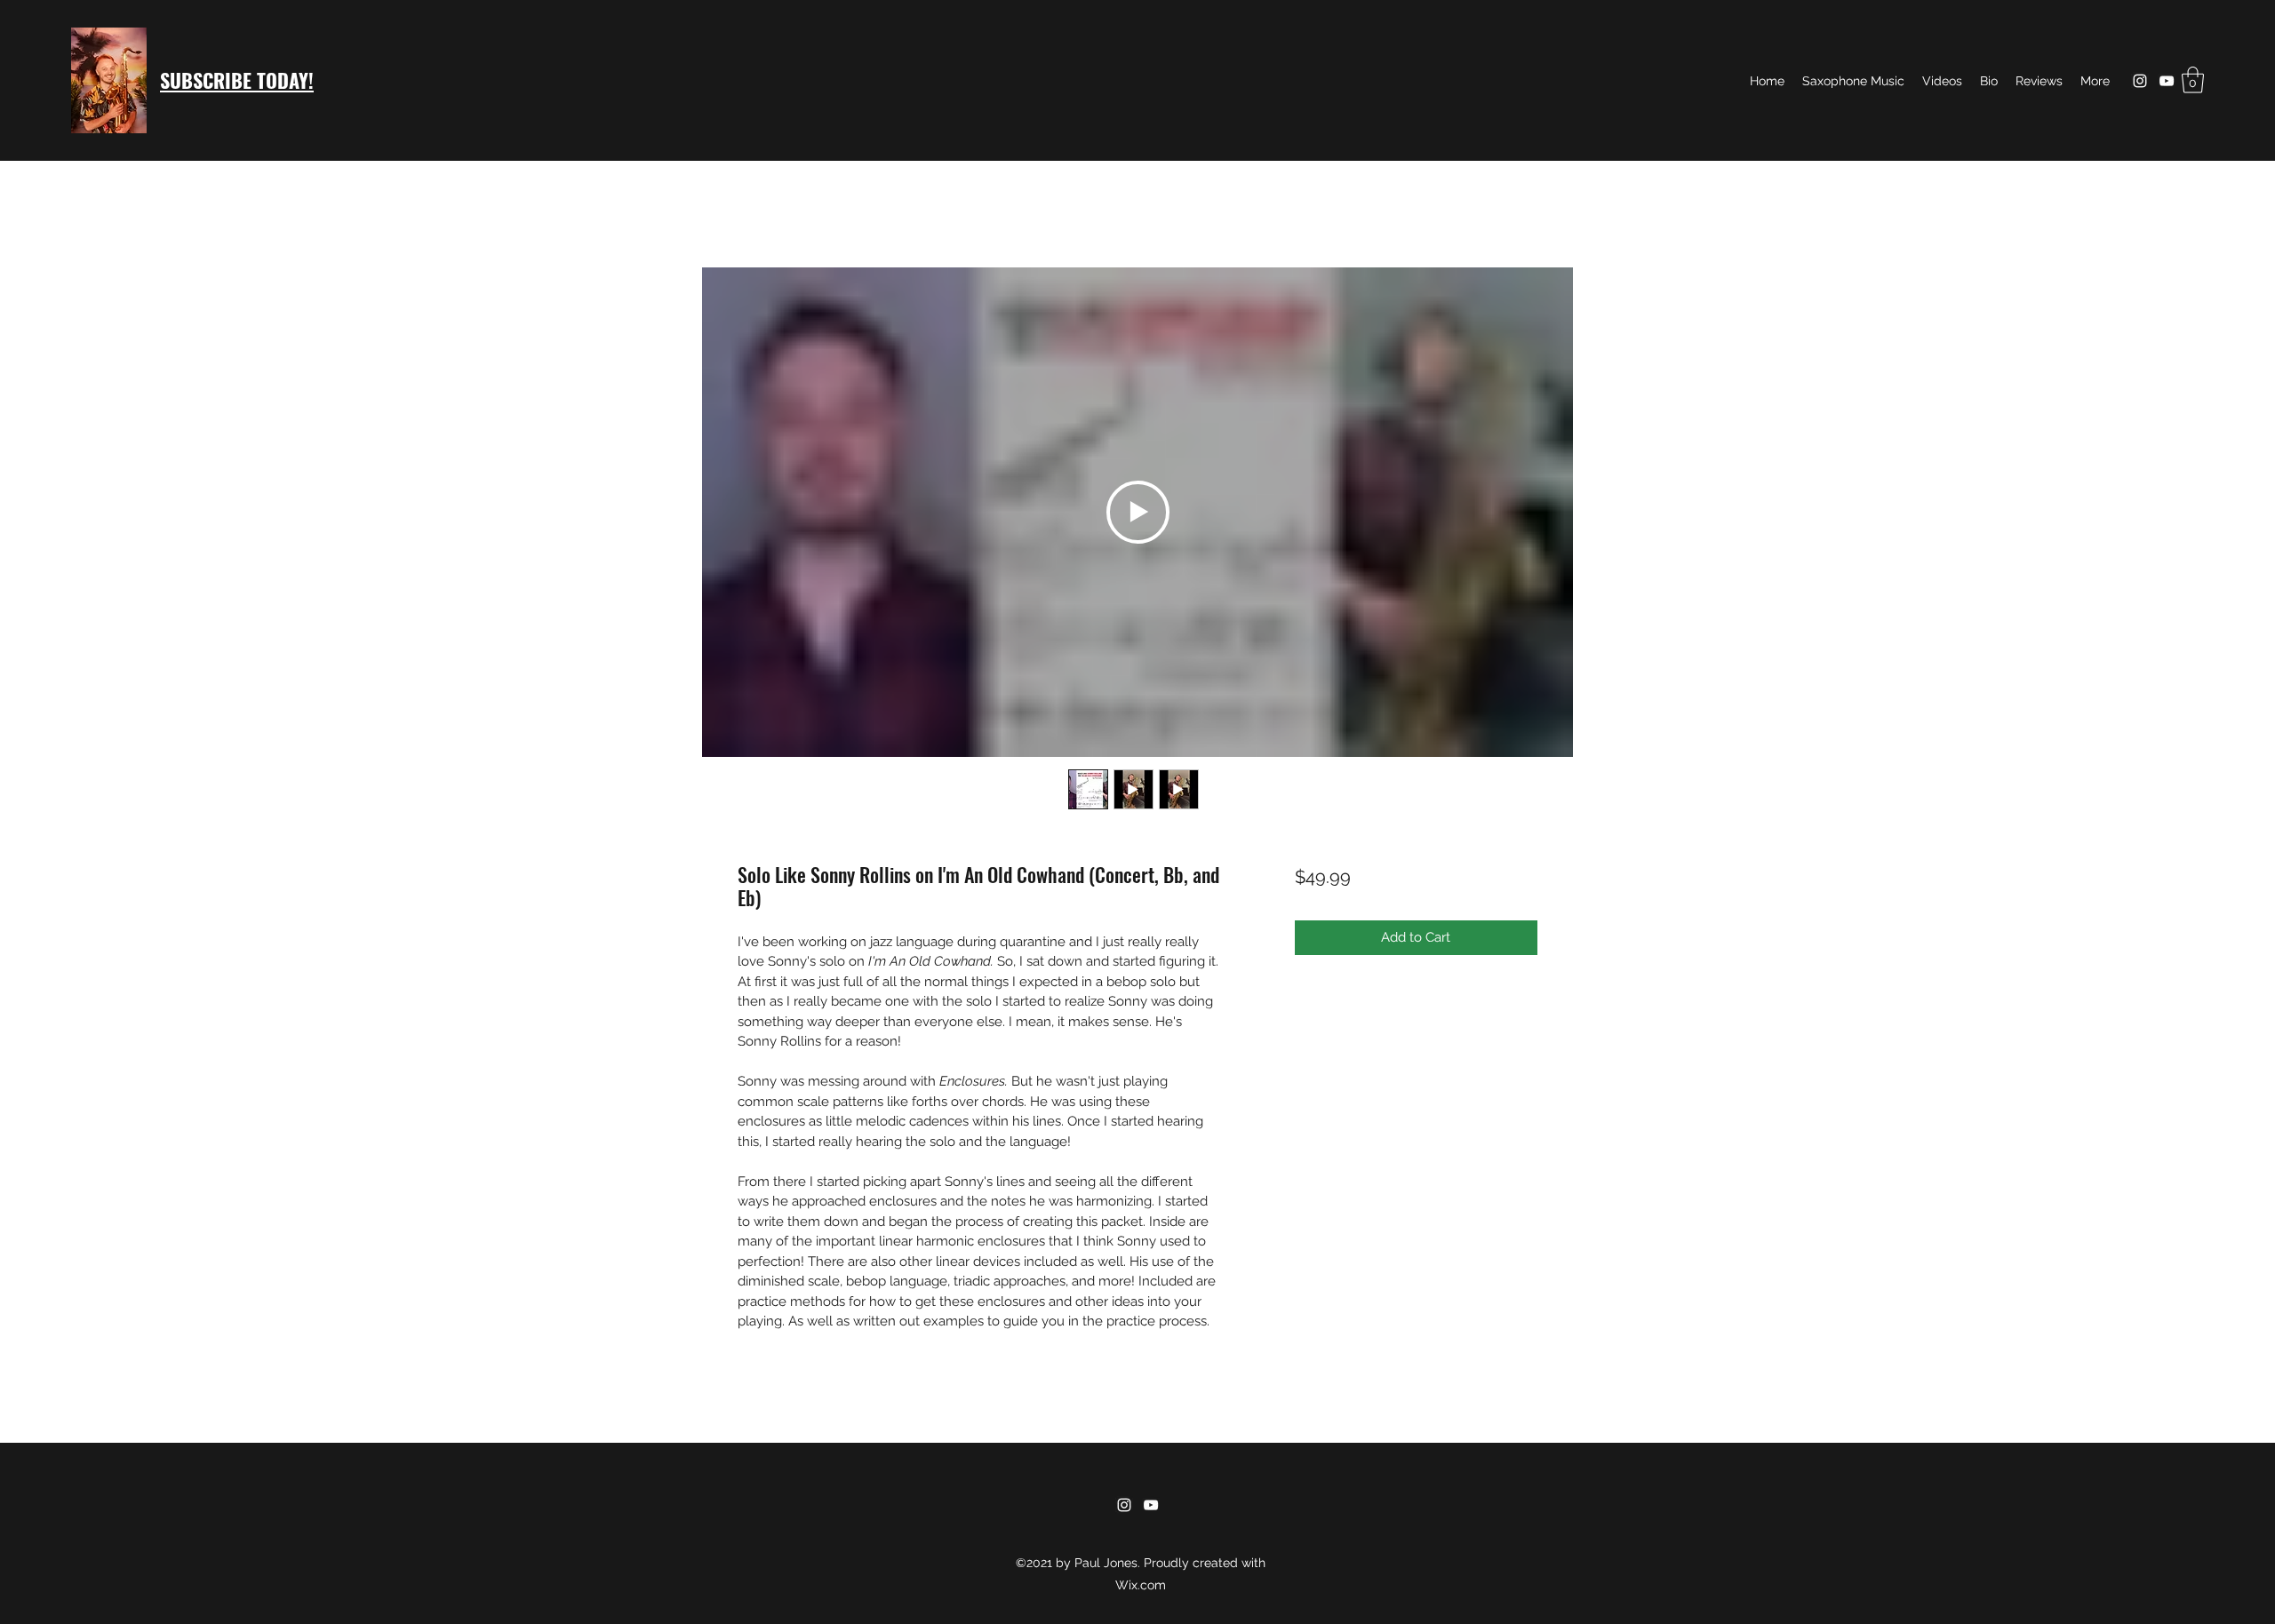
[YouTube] (2167, 81)
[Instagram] (2140, 81)
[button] (2193, 80)
